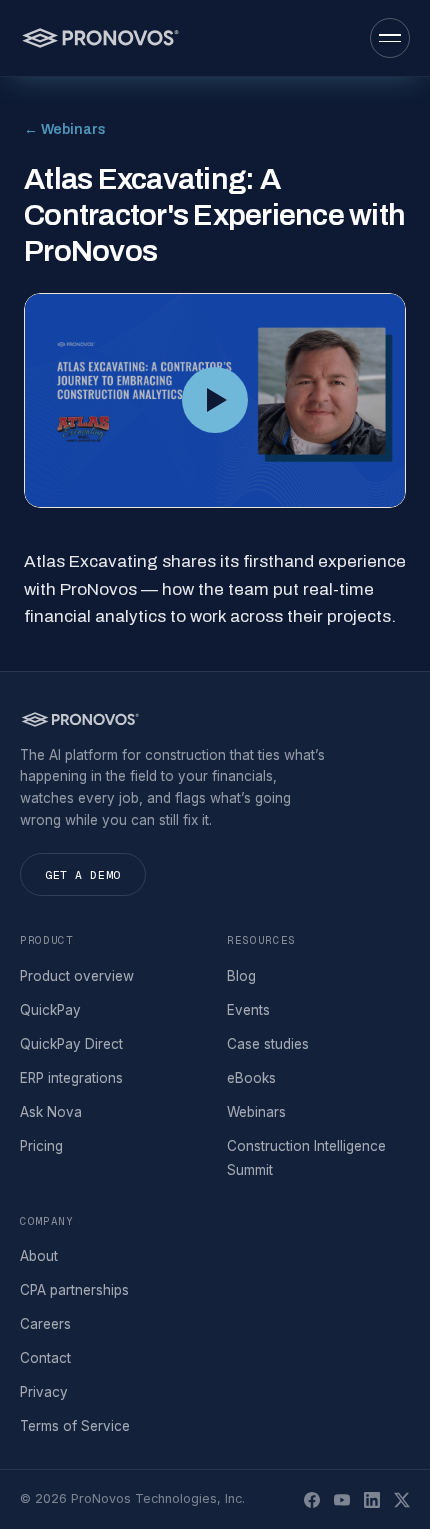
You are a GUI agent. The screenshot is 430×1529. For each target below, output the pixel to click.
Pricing (41, 1146)
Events (248, 1010)
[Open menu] (390, 38)
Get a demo (83, 874)
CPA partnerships (74, 1290)
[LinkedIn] (372, 1500)
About (39, 1256)
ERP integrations (71, 1078)
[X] (402, 1500)
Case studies (268, 1044)
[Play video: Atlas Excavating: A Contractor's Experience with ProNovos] (215, 400)
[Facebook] (312, 1500)
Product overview (77, 976)
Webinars (256, 1112)
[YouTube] (342, 1500)
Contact (45, 1358)
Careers (45, 1324)
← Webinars (65, 129)
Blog (241, 976)
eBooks (251, 1078)
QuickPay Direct (71, 1044)
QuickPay (50, 1010)
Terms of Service (75, 1426)
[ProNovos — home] (99, 38)
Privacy (44, 1392)
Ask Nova (51, 1112)
